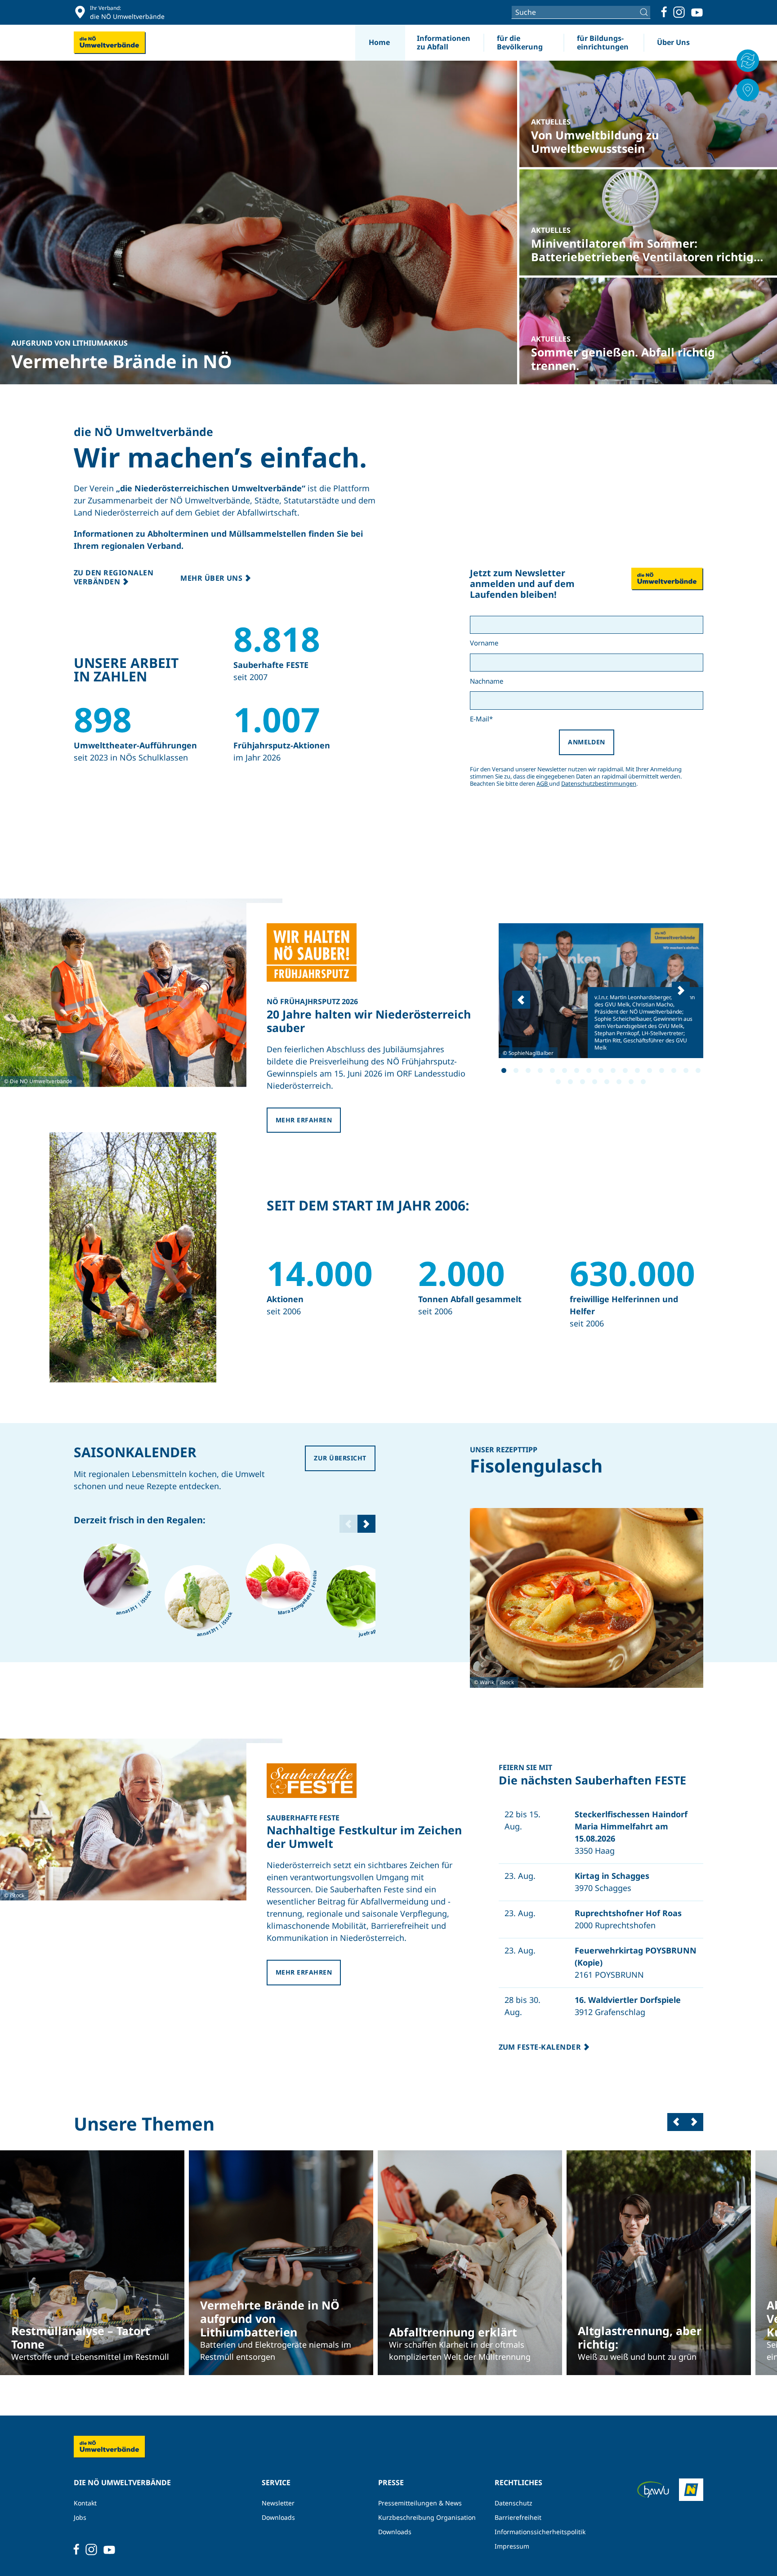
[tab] (504, 1070)
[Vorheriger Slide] (676, 2122)
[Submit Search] (645, 12)
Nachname (487, 681)
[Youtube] (697, 12)
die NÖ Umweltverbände (143, 432)
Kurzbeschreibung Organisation (427, 2517)
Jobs (80, 2517)
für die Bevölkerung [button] (520, 42)
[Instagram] (679, 12)
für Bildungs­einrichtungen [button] (603, 42)
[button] (521, 1000)
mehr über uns (212, 578)
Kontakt (85, 2503)
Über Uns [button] (673, 42)
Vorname (484, 643)
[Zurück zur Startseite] (110, 43)
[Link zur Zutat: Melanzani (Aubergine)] (116, 1576)
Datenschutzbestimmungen (599, 783)
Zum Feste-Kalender (541, 2047)
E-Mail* (481, 719)
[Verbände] (748, 90)
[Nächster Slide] (366, 1524)
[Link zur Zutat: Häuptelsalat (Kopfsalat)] (359, 1598)
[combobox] (581, 12)
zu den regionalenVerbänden (114, 577)
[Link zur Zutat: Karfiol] (197, 1598)
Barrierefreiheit (518, 2517)
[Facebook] (664, 12)
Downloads (278, 2517)
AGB (543, 783)
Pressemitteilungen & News (420, 2503)
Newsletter (278, 2503)
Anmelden (587, 742)
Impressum (512, 2546)
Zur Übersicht (340, 1458)
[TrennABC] (748, 61)
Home (379, 42)
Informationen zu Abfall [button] (444, 42)
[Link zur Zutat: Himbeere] (278, 1576)
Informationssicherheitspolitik (540, 2532)
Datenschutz (514, 2503)
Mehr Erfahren (304, 1120)
